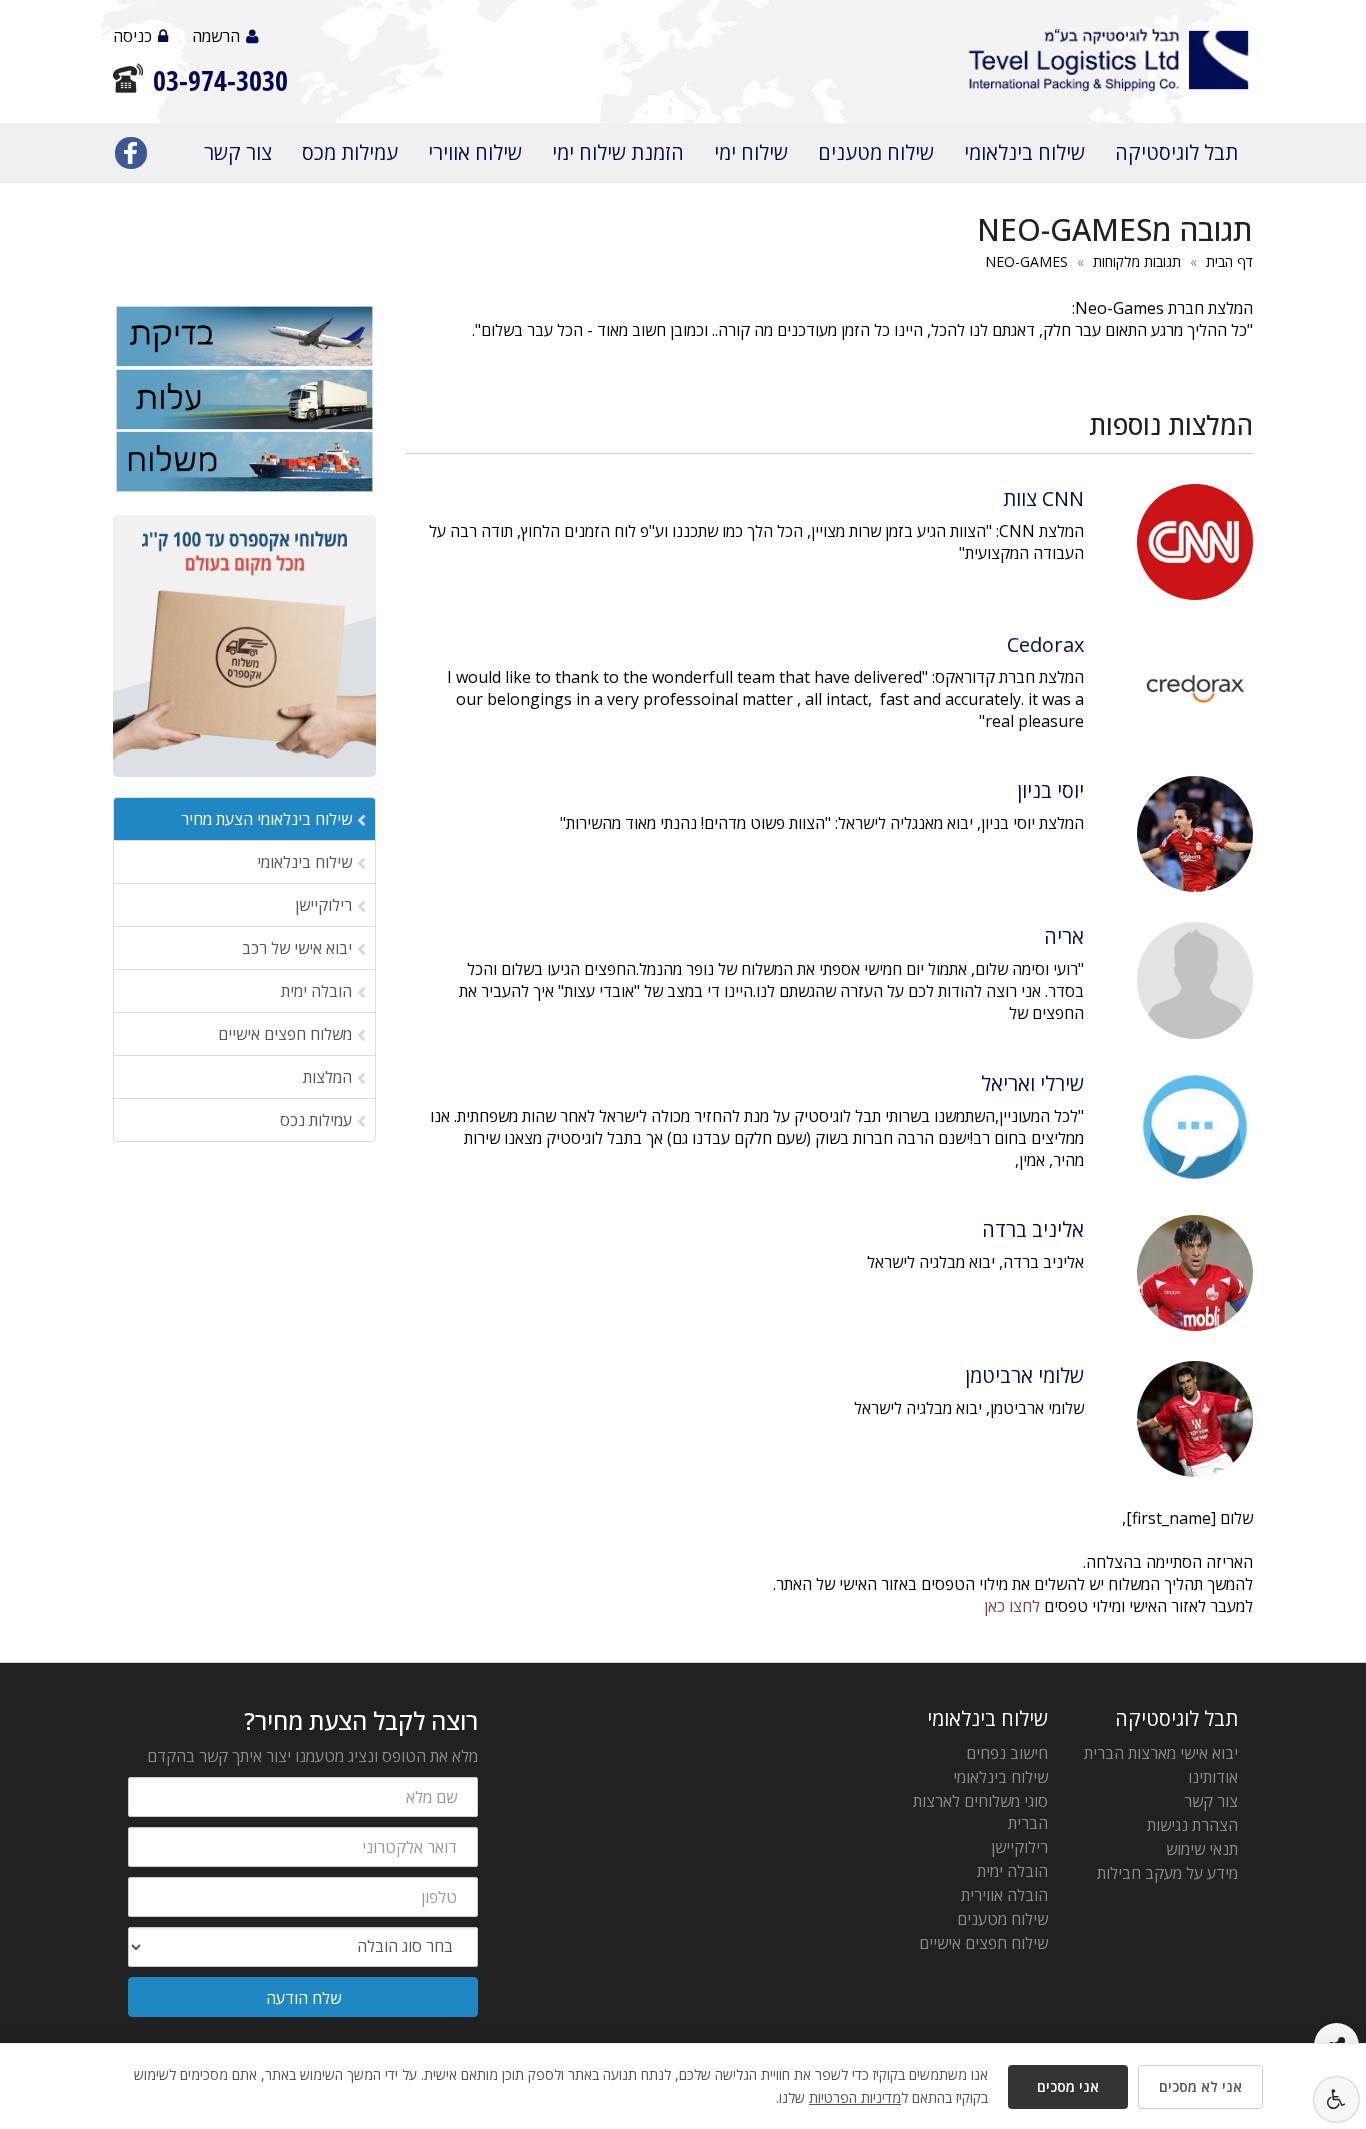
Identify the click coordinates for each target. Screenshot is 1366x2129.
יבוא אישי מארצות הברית (1161, 1753)
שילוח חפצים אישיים (983, 1943)
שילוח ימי (751, 152)
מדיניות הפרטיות (855, 2097)
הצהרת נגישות (1192, 1825)
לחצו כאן (1012, 1606)
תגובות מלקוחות (1137, 261)
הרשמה (216, 36)
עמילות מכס (350, 152)
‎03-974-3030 (220, 80)
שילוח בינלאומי (1024, 152)
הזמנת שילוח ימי (618, 152)
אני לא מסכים (1200, 2086)
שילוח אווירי (475, 152)
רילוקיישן (1019, 1847)
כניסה (132, 36)
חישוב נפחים (1007, 1753)
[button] (1336, 2099)
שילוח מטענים (876, 152)
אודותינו (1213, 1777)
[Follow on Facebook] (131, 157)
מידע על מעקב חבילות (1167, 1873)
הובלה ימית (1012, 1871)
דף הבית (1229, 261)
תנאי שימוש (1202, 1849)
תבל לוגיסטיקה (1176, 152)
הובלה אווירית (1004, 1895)
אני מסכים (1068, 2086)
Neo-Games (1026, 261)
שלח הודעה (303, 1998)
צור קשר (238, 152)
